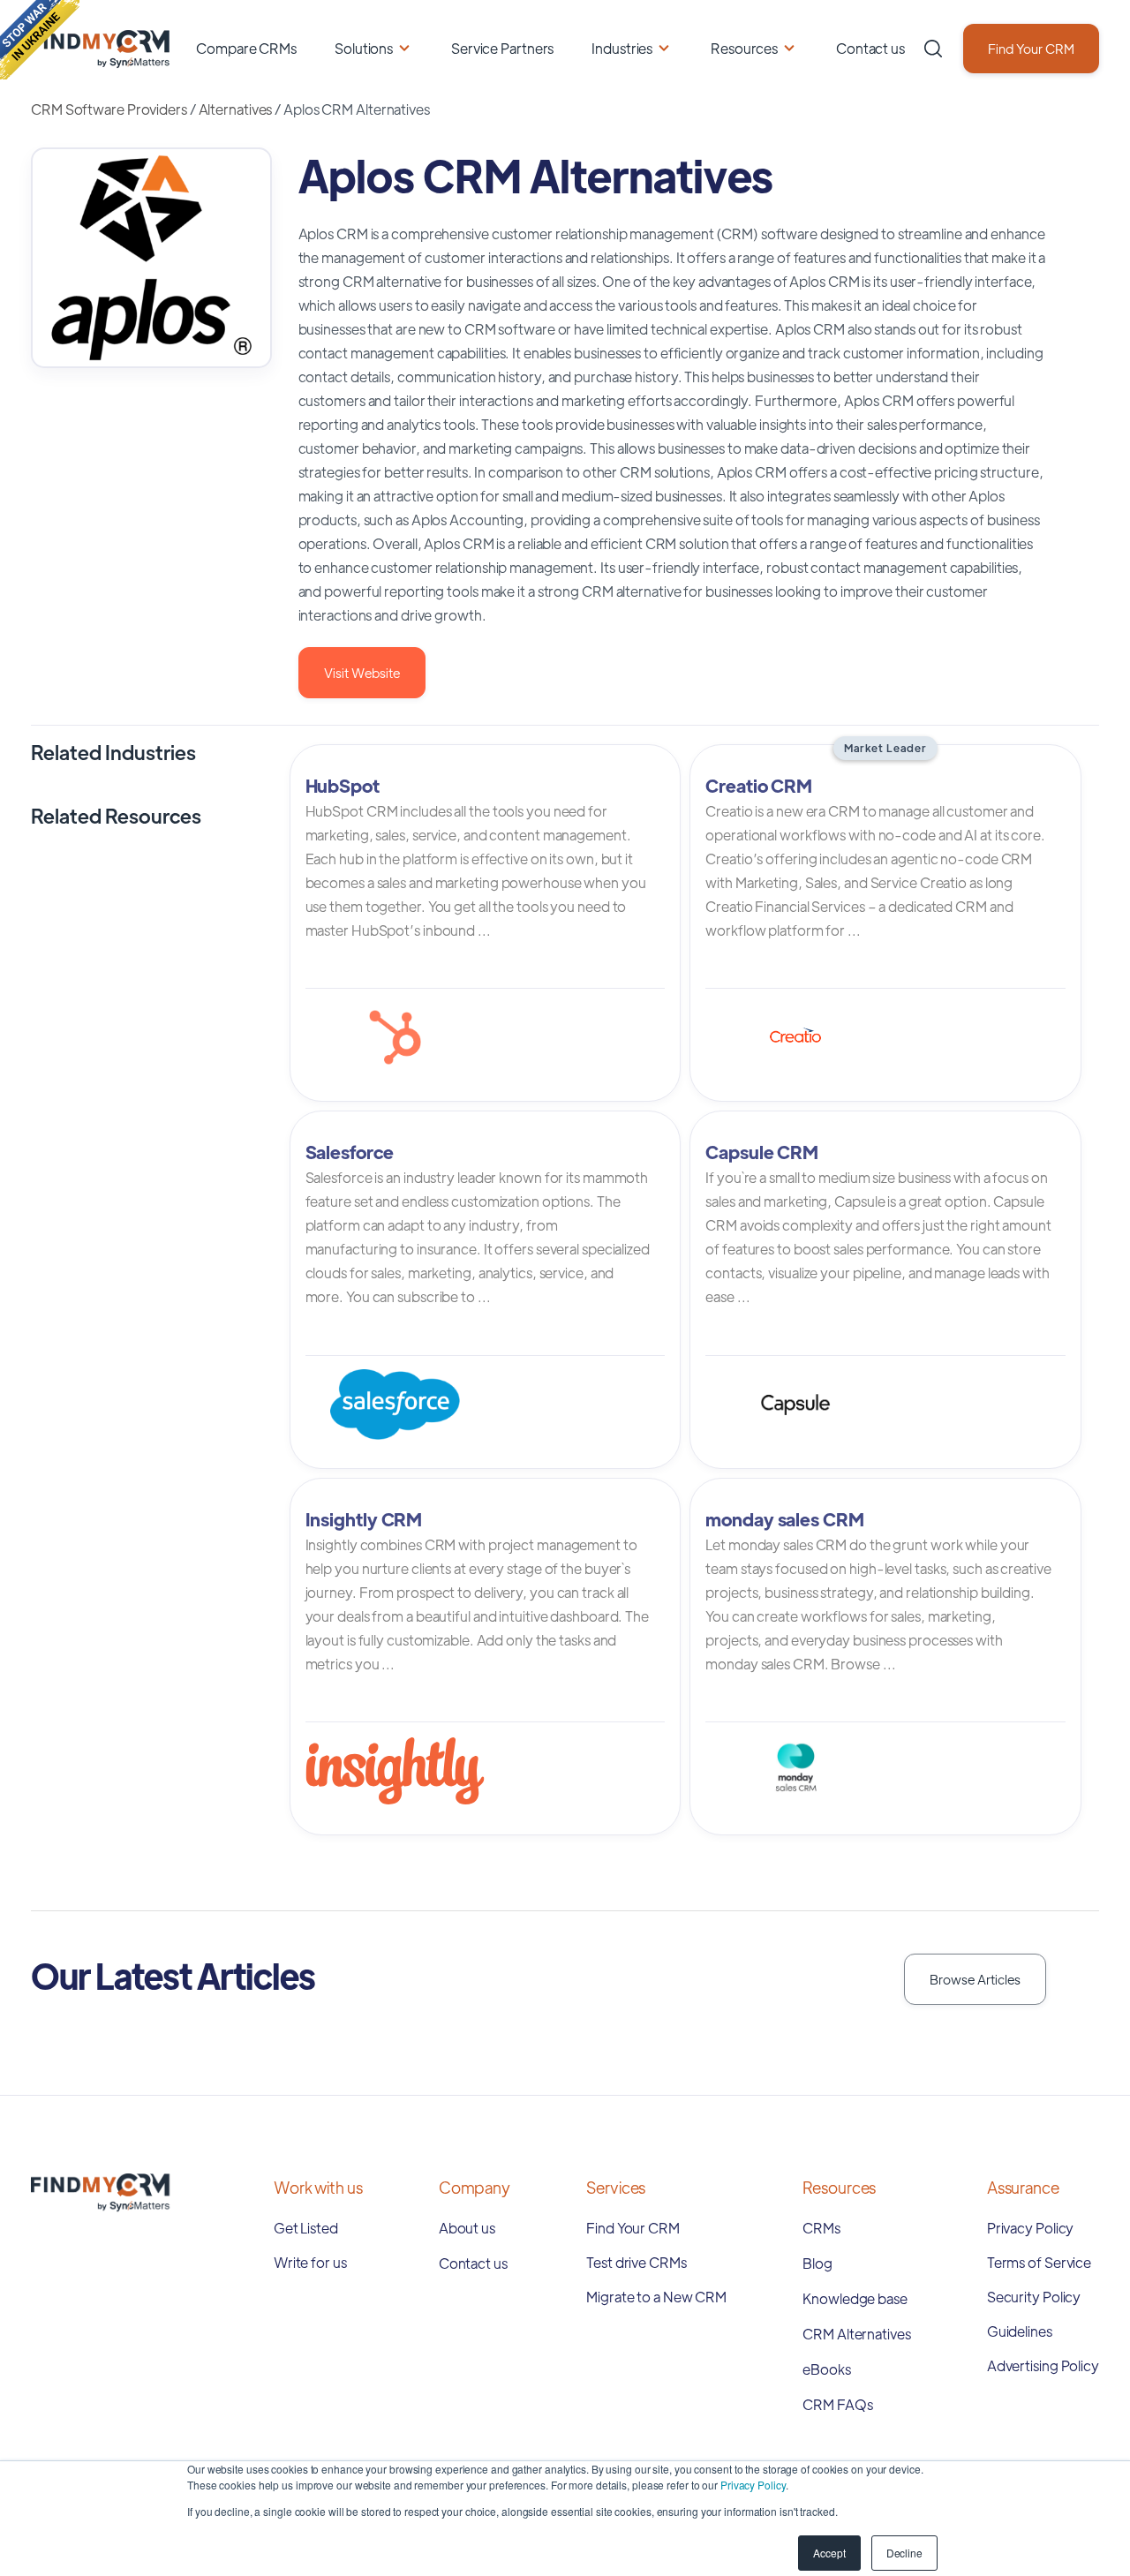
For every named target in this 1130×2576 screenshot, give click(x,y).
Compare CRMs (246, 48)
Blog (817, 2263)
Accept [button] (829, 2553)
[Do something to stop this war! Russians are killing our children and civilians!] (40, 40)
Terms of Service (1039, 2262)
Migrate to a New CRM (656, 2297)
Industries (622, 48)
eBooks (826, 2369)
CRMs (821, 2228)
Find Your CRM (1031, 48)
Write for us (310, 2262)
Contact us (870, 48)
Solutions (364, 48)
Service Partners (502, 48)
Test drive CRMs (637, 2262)
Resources (744, 48)
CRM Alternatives (856, 2334)
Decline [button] (904, 2553)
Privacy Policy (753, 2485)
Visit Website (362, 672)
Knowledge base (855, 2298)
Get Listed (306, 2228)
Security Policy (1034, 2297)
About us (467, 2228)
